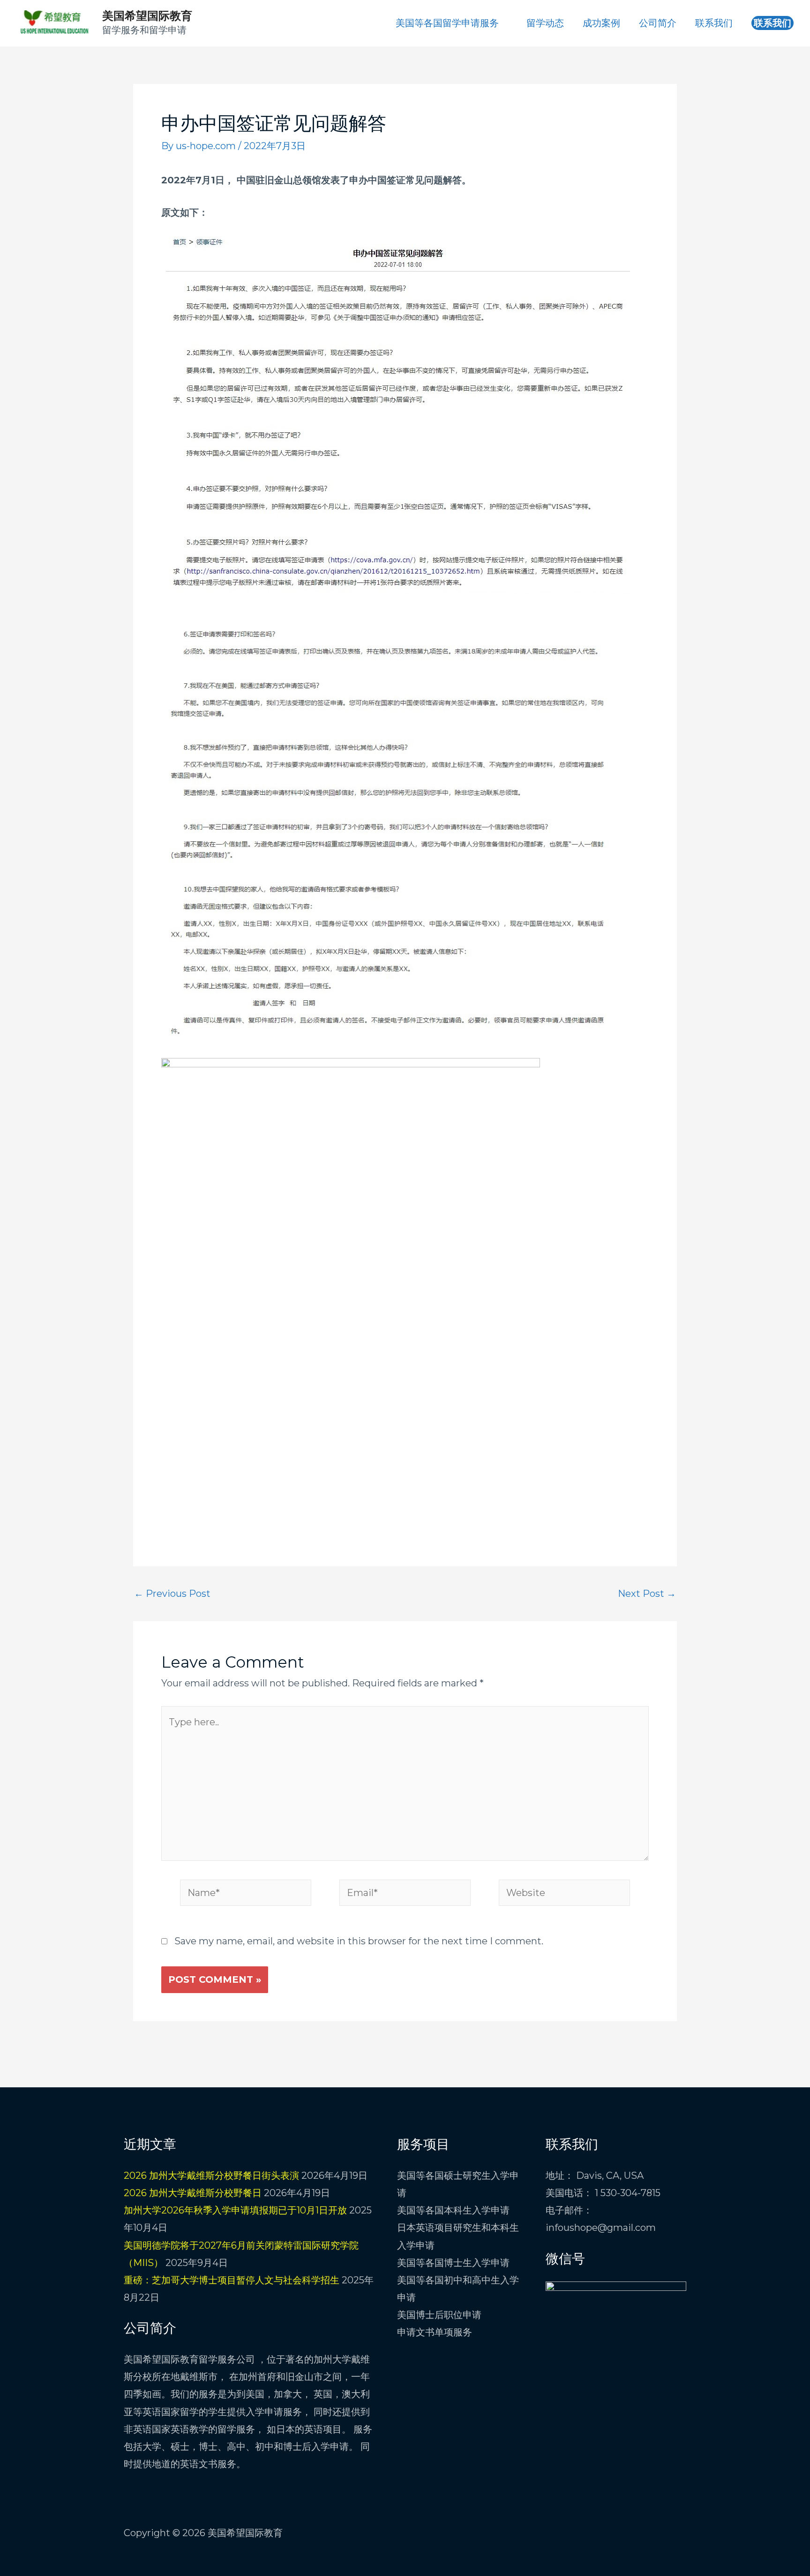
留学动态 (545, 23)
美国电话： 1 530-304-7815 (603, 2193)
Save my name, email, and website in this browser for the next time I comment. (359, 1941)
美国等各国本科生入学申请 (453, 2210)
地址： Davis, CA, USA (595, 2176)
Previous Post (172, 1594)
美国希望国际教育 (147, 16)
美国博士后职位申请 (439, 2315)
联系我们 (714, 23)
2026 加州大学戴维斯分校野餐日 (193, 2193)
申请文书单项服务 (435, 2332)
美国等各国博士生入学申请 (453, 2263)
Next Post (647, 1594)
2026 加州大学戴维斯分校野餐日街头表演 (211, 2176)
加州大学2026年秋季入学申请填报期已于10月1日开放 (235, 2210)
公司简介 (658, 23)
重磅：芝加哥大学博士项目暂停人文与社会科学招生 (232, 2280)
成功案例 (601, 23)
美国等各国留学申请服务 (447, 23)
